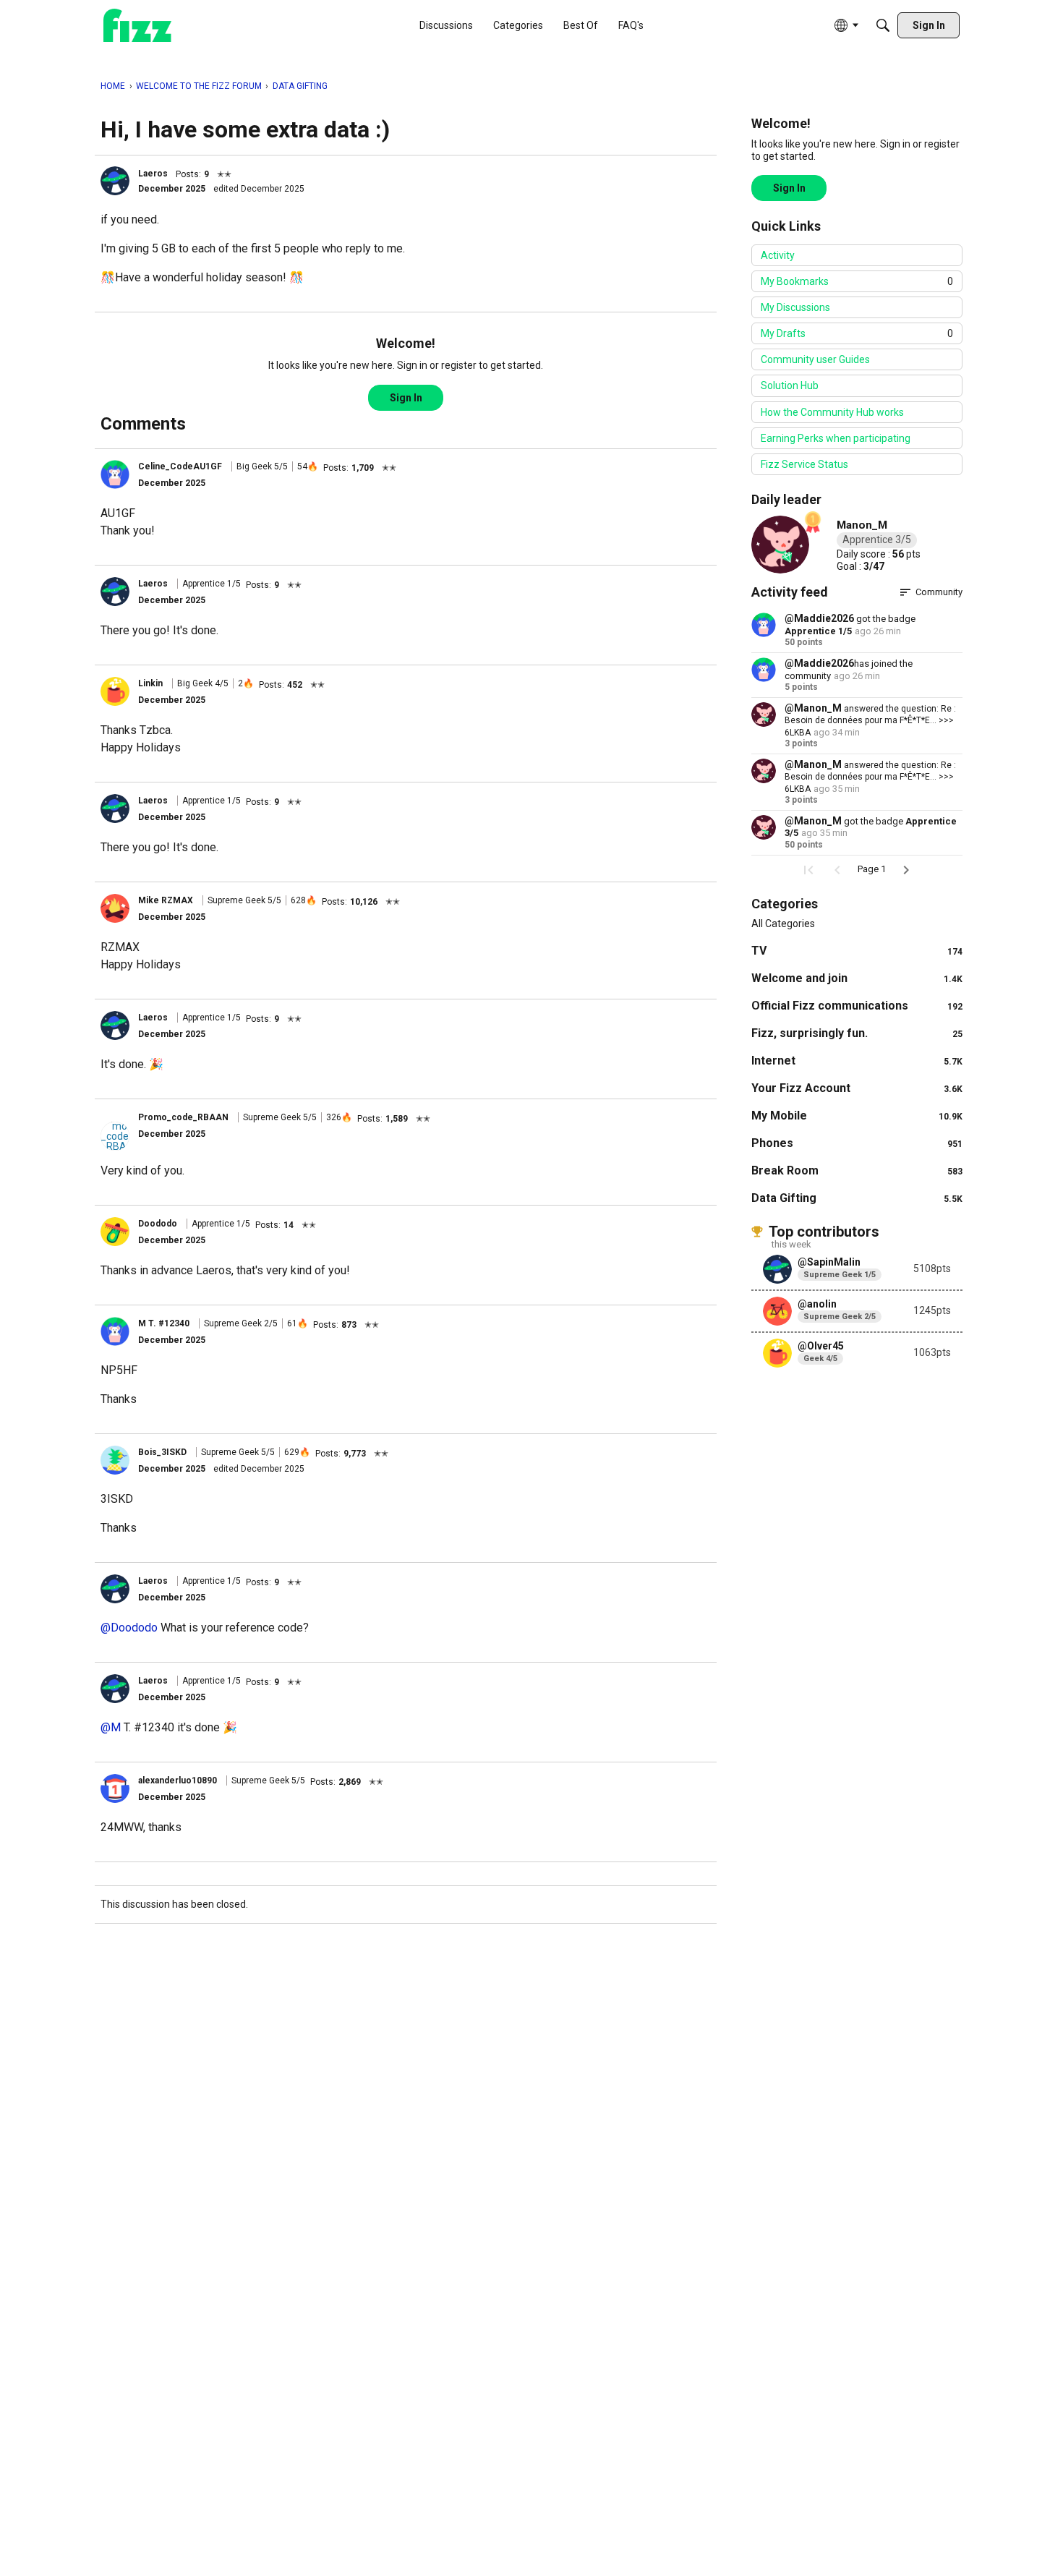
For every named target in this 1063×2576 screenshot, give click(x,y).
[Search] (883, 25)
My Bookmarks (857, 281)
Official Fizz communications (857, 1006)
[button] (115, 181)
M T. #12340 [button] (164, 1323)
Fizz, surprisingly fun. (857, 1033)
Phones (857, 1143)
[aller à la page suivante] (906, 870)
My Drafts (857, 333)
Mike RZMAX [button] (166, 900)
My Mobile (857, 1116)
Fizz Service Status (804, 464)
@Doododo (129, 1628)
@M (111, 1727)
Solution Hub (790, 385)
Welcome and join (857, 978)
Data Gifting (857, 1198)
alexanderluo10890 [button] (178, 1780)
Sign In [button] (406, 398)
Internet (857, 1061)
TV (857, 951)
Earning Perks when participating (836, 438)
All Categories (783, 924)
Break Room (857, 1170)
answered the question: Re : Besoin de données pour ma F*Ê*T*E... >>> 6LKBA (870, 721)
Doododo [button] (158, 1224)
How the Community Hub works (832, 412)
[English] (137, 26)
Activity (778, 255)
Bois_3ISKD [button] (162, 1452)
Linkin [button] (150, 683)
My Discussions (795, 307)
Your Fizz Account (857, 1088)
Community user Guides (815, 359)
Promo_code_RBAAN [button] (183, 1117)
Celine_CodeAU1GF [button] (180, 466)
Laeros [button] (153, 174)
